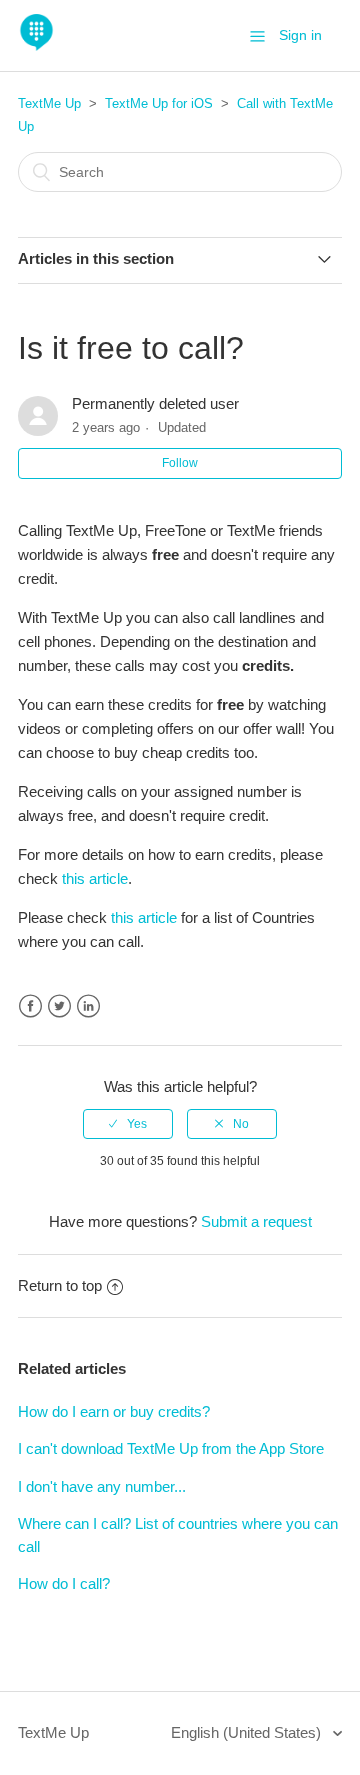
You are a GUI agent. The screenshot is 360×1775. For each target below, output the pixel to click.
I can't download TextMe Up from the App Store (171, 1448)
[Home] (36, 45)
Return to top (60, 1285)
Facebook (30, 1006)
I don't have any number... (102, 1486)
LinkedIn (88, 1006)
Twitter (59, 1006)
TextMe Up (49, 103)
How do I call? (64, 1583)
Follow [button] (180, 463)
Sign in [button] (300, 35)
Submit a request (256, 1221)
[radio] (128, 1124)
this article (95, 878)
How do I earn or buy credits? (114, 1411)
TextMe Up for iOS (159, 103)
